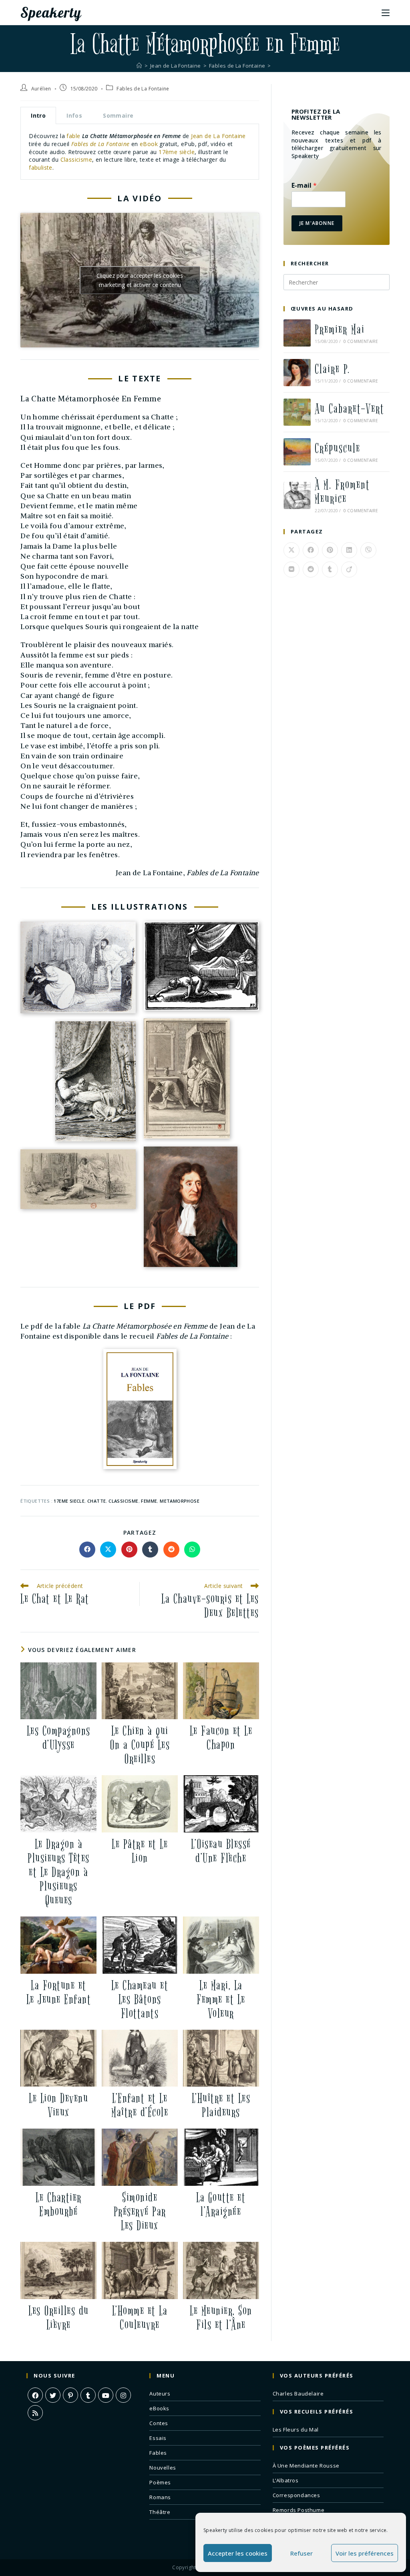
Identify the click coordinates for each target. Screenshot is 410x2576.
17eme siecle (69, 1501)
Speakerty (51, 12)
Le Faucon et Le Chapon (221, 1738)
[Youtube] (106, 2395)
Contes (159, 2423)
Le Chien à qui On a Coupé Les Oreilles (140, 1745)
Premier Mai (340, 330)
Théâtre (160, 2512)
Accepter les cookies (238, 2553)
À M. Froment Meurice (342, 492)
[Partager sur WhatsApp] (192, 1550)
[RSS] (35, 2413)
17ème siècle (177, 152)
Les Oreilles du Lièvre (59, 2318)
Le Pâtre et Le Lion (140, 1851)
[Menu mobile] (386, 12)
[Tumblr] (88, 2395)
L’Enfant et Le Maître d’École (140, 2105)
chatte (96, 1501)
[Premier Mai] (297, 333)
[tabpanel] (140, 152)
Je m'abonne (317, 223)
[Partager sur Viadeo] (349, 569)
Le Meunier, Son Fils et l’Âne (221, 2318)
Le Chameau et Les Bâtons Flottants (140, 2000)
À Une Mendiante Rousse (306, 2466)
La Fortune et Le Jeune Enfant (59, 1993)
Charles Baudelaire (298, 2394)
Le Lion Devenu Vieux (58, 2105)
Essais (158, 2438)
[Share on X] (108, 1550)
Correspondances (296, 2495)
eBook (149, 144)
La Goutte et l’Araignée (221, 2205)
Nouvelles (163, 2468)
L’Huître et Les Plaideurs (221, 2105)
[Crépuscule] (297, 452)
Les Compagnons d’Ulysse (59, 1738)
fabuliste (41, 167)
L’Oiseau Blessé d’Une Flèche (221, 1851)
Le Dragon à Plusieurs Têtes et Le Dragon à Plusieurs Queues (59, 1872)
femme (149, 1501)
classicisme (123, 1501)
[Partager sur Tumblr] (150, 1550)
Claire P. (332, 369)
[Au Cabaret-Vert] (297, 412)
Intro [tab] (38, 115)
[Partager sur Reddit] (171, 1550)
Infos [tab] (74, 115)
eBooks (159, 2408)
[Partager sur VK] (291, 569)
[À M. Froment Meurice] (297, 495)
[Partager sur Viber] (368, 550)
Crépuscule (338, 448)
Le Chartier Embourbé (59, 2205)
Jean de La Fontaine (218, 136)
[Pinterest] (70, 2395)
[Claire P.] (297, 373)
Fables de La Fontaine (143, 89)
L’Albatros (286, 2480)
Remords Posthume (299, 2510)
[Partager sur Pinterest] (129, 1550)
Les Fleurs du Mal (296, 2430)
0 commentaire (361, 341)
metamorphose (180, 1501)
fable (73, 136)
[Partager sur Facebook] (87, 1550)
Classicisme (76, 159)
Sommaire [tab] (118, 115)
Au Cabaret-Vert (350, 409)
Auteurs (160, 2394)
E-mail (304, 185)
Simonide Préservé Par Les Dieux (140, 2212)
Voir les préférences (365, 2553)
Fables (158, 2453)
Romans (160, 2497)
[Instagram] (123, 2395)
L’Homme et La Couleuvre (140, 2318)
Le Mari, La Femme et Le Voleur (221, 2000)
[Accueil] (139, 66)
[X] (53, 2395)
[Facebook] (35, 2395)
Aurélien (41, 89)
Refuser (301, 2553)
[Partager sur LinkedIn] (349, 550)
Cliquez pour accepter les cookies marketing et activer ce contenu (140, 280)
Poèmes (160, 2482)
